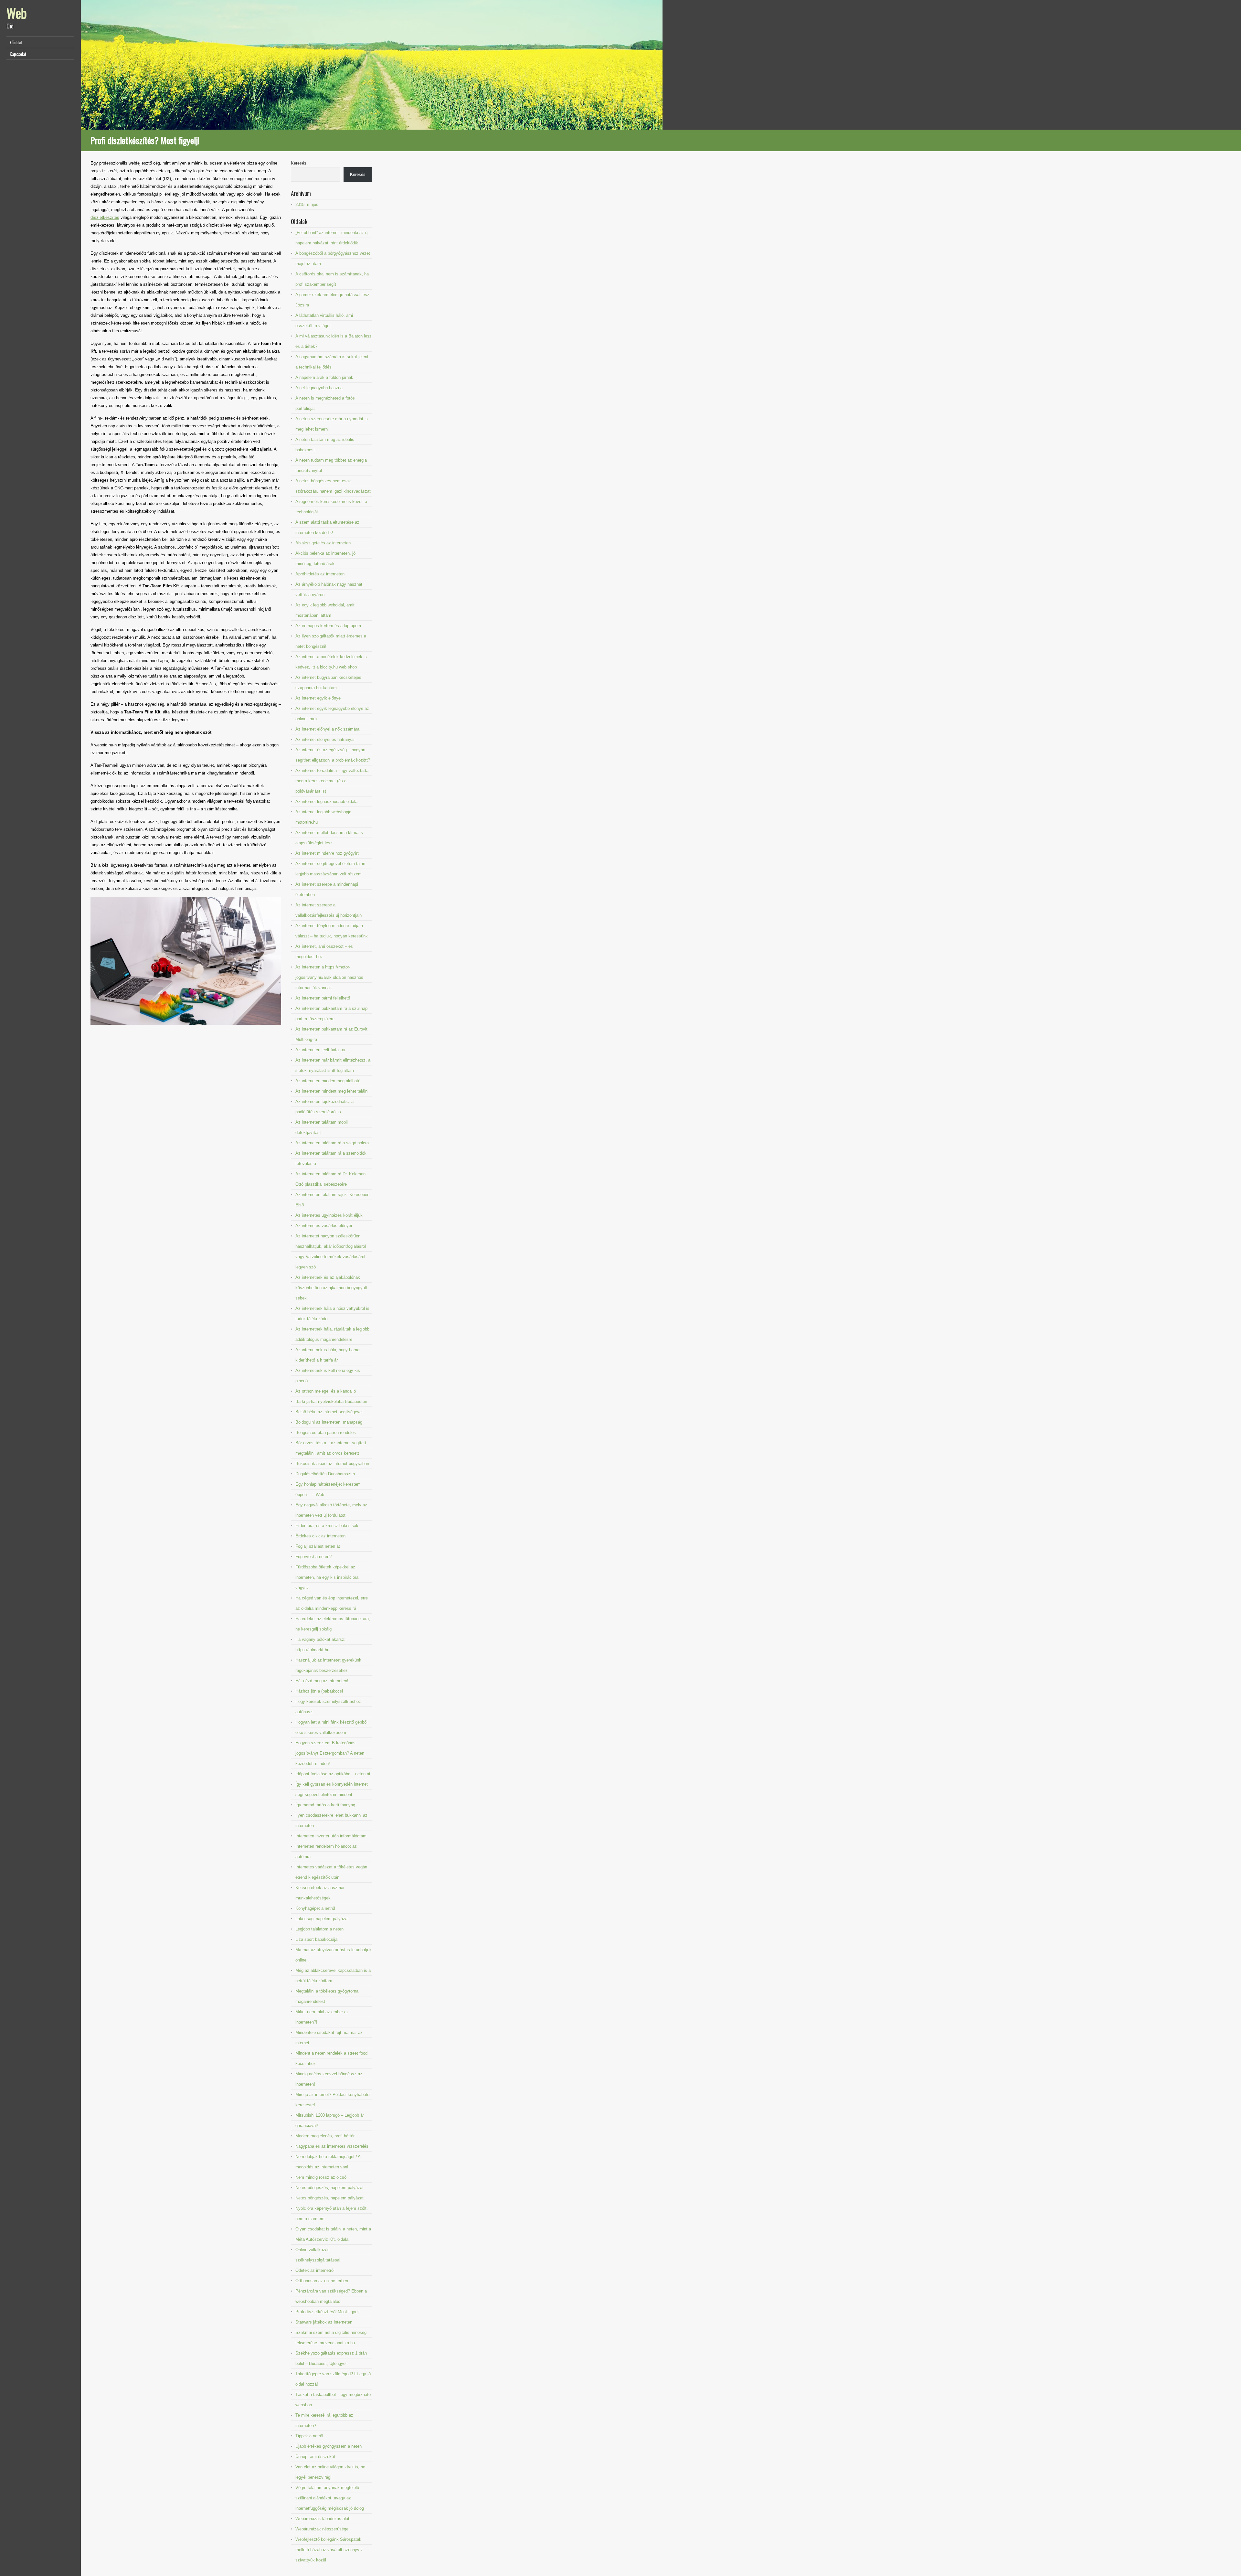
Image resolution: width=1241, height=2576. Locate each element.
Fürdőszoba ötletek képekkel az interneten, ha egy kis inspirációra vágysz (327, 1577)
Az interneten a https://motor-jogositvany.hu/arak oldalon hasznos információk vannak (329, 977)
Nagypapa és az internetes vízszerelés (332, 2146)
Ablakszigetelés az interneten (323, 543)
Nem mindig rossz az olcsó (321, 2177)
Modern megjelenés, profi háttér (325, 2136)
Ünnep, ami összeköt (315, 2457)
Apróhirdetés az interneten (320, 574)
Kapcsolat (18, 54)
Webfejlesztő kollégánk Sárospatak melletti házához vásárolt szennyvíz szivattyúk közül (329, 2550)
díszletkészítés (105, 217)
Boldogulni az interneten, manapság (329, 1422)
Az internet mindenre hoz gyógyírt (327, 853)
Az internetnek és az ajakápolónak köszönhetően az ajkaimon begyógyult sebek (331, 1288)
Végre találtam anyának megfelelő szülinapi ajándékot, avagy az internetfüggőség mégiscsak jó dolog (330, 2498)
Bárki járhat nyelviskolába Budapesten (331, 1401)
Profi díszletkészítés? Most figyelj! (328, 2312)
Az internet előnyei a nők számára (327, 729)
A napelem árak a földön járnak (324, 377)
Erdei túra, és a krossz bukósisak (327, 1526)
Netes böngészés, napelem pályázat (329, 2188)
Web (17, 13)
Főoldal (16, 42)
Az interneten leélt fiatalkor (320, 1050)
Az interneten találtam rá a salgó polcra (332, 1143)
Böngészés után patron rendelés (326, 1432)
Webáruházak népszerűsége (322, 2529)
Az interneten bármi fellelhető (323, 998)
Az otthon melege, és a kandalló (326, 1391)
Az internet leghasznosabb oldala (326, 802)
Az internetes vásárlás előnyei (324, 1226)
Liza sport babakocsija (316, 1939)
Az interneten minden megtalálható (328, 1081)
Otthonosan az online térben (322, 2281)
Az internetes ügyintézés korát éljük (329, 1215)
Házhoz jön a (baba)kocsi (319, 1691)
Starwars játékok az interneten (324, 2322)
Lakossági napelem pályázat (322, 1919)
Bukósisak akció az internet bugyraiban (332, 1464)
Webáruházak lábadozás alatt (323, 2519)
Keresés (299, 163)
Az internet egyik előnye (318, 698)
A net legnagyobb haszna (319, 388)
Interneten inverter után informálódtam (331, 1836)
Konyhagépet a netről (315, 1908)
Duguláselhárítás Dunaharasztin (325, 1474)
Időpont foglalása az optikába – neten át (333, 1774)
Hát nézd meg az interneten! (322, 1681)
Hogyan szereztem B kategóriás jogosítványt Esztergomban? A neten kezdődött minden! (330, 1753)
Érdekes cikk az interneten (320, 1536)
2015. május (307, 204)
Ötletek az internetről (315, 2270)
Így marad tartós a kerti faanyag (325, 1805)
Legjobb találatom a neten (319, 1929)
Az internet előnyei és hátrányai (325, 739)
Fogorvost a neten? (313, 1557)
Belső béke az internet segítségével (329, 1412)
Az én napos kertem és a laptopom (328, 626)
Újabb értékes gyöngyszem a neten (329, 2446)
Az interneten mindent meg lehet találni (332, 1091)
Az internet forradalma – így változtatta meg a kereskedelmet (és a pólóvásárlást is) (332, 781)
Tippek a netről (309, 2436)
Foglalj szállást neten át (318, 1546)
